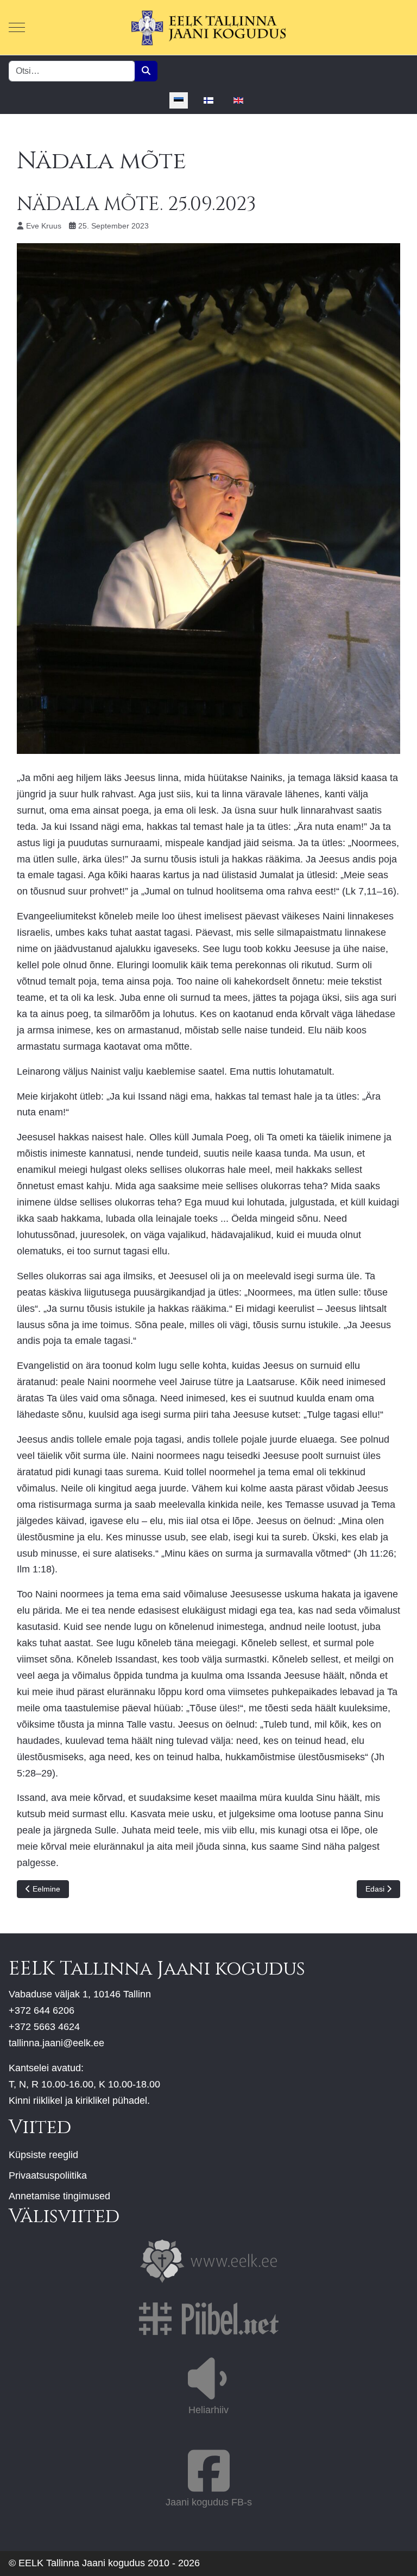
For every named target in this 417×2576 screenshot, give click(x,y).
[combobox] (72, 71)
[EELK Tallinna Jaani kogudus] (208, 27)
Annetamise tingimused (59, 2196)
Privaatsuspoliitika (48, 2175)
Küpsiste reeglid (43, 2155)
